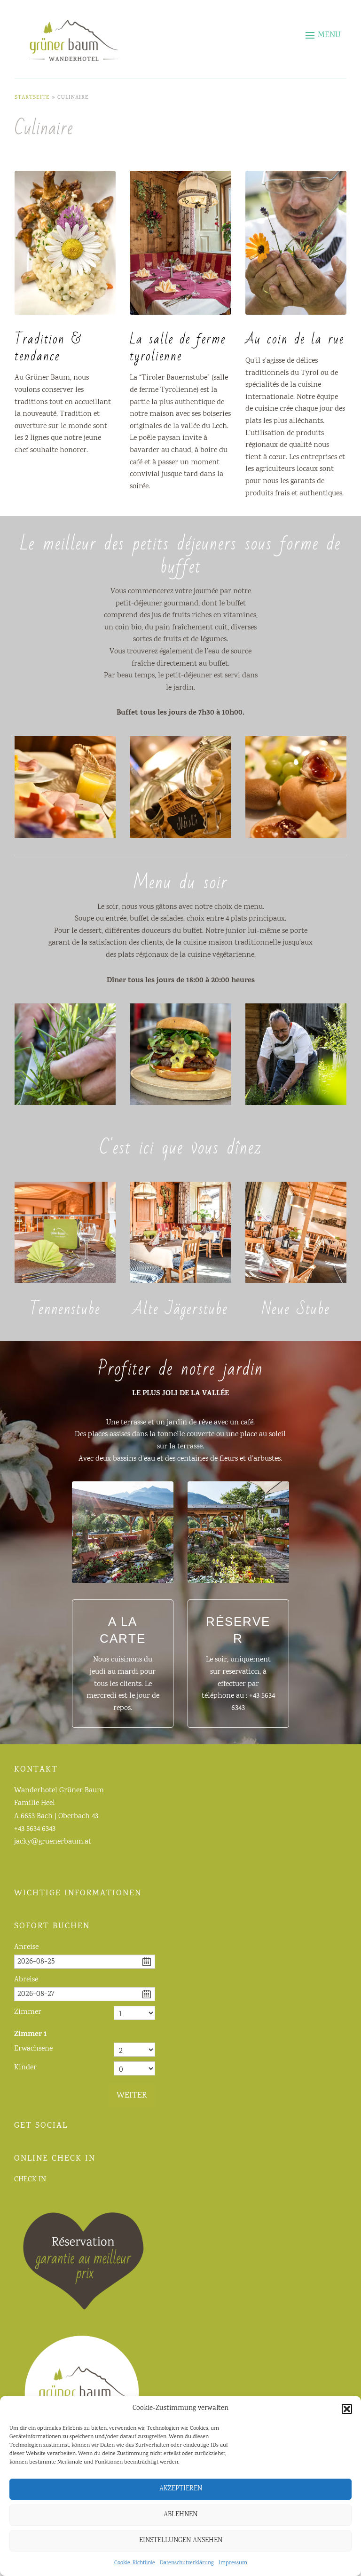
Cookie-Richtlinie (135, 2563)
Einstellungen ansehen (181, 2541)
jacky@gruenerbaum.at (53, 1842)
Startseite (32, 98)
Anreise (26, 1947)
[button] (347, 2409)
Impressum (233, 2563)
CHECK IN (30, 2180)
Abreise (26, 1980)
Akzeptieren (181, 2489)
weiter (132, 2096)
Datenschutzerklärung (187, 2563)
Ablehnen (180, 2515)
